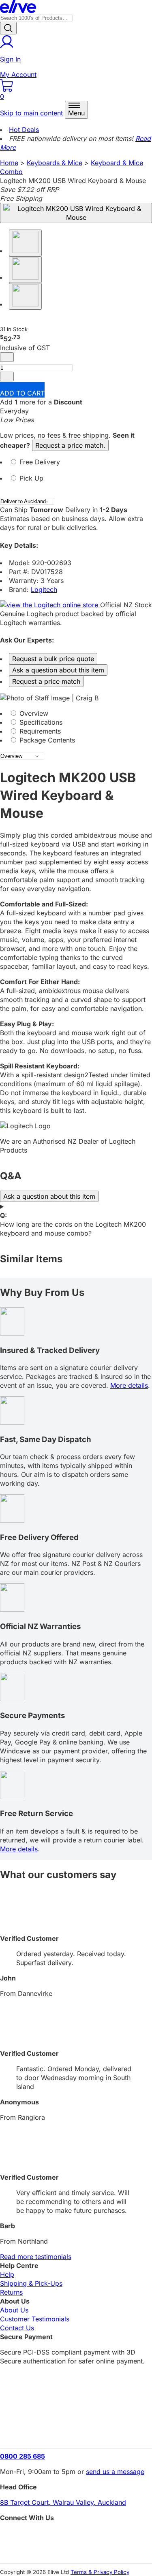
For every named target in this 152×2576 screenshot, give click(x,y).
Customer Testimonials (35, 2319)
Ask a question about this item (58, 670)
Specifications (40, 722)
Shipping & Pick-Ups (31, 2283)
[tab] (76, 466)
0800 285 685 (22, 2456)
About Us (14, 2310)
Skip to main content (31, 113)
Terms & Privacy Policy (100, 2572)
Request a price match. (70, 445)
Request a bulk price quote (53, 659)
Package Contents (46, 740)
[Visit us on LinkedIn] (76, 2550)
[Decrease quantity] (7, 357)
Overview (33, 713)
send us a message (115, 2472)
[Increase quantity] (7, 377)
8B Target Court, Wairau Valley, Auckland (63, 2502)
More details (129, 1385)
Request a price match (46, 681)
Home (9, 163)
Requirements (39, 731)
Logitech (44, 589)
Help (7, 2274)
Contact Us (17, 2328)
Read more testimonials (36, 2257)
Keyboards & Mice (55, 163)
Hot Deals (24, 130)
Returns (11, 2292)
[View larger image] (76, 213)
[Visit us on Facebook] (76, 2536)
